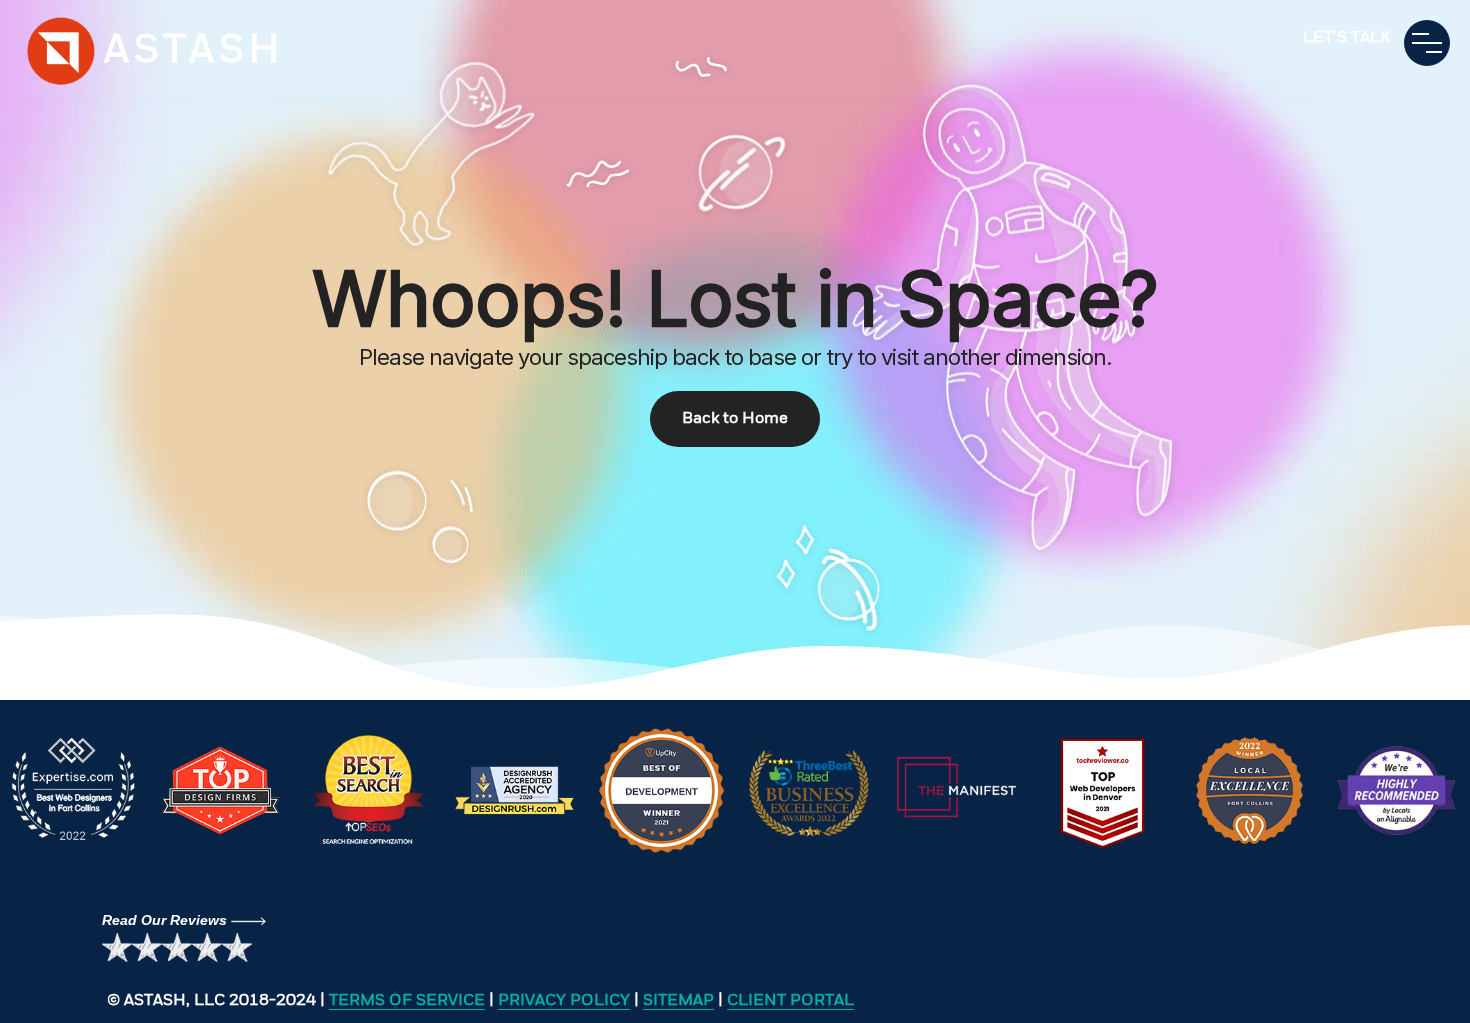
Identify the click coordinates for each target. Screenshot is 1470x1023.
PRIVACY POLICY (564, 1001)
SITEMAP (678, 1001)
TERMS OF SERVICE (407, 1001)
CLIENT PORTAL (790, 1001)
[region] (735, 350)
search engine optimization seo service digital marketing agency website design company (63, 51)
